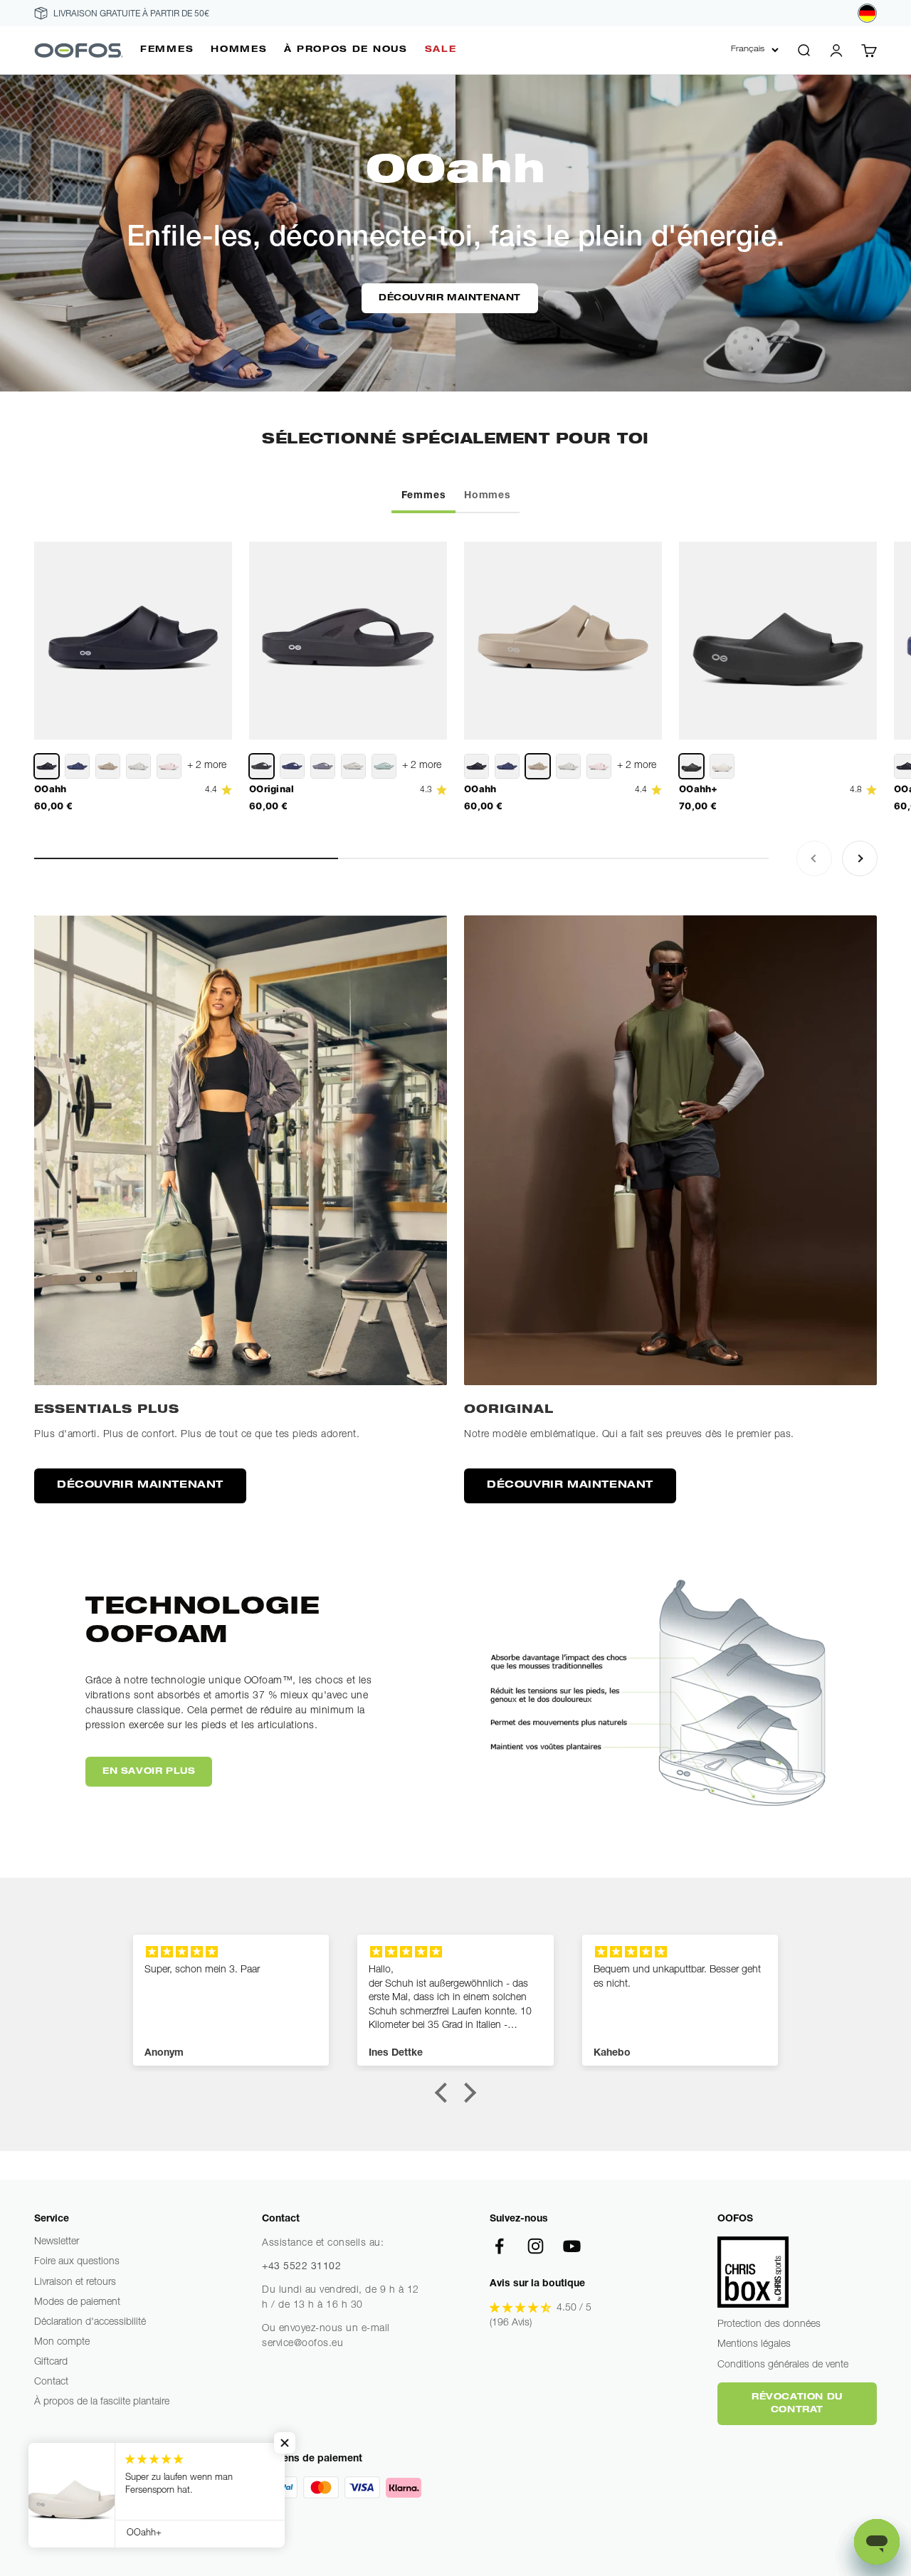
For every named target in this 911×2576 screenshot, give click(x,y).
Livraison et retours (75, 2283)
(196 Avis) (511, 2323)
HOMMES (239, 50)
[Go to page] (241, 1150)
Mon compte (62, 2343)
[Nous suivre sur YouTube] (572, 2246)
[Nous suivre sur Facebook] (499, 2246)
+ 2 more (207, 766)
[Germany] (867, 13)
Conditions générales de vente (783, 2365)
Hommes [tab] (488, 496)
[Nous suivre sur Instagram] (536, 2246)
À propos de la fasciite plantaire (102, 2402)
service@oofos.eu (302, 2344)
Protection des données (769, 2325)
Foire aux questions (77, 2262)
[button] (445, 2093)
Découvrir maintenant (450, 298)
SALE (441, 50)
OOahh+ (699, 789)
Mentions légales (754, 2345)
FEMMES (167, 50)
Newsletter (57, 2242)
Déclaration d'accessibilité (90, 2323)
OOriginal (272, 789)
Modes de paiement (77, 2303)
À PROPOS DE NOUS (346, 50)
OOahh (51, 789)
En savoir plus (149, 1772)
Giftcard (51, 2362)
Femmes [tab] (424, 496)
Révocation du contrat (797, 2404)
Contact (51, 2382)
